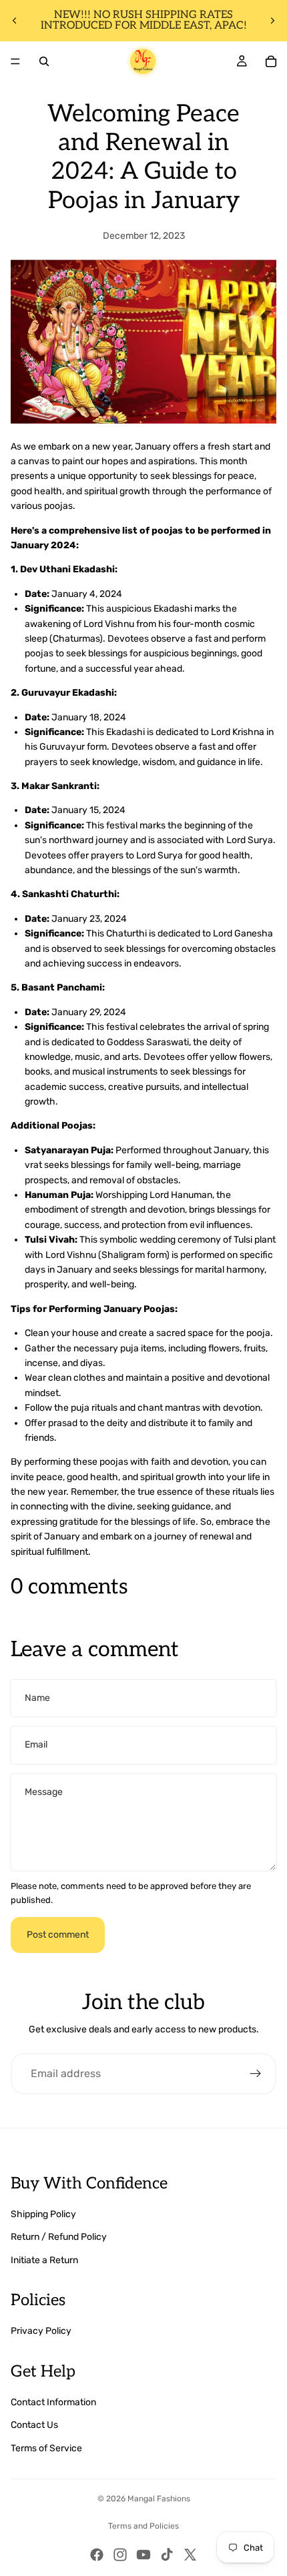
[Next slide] (272, 21)
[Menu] (15, 61)
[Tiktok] (167, 2555)
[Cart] (271, 61)
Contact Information (53, 2402)
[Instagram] (120, 2555)
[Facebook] (97, 2555)
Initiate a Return (44, 2260)
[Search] (44, 61)
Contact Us (34, 2425)
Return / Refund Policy (59, 2237)
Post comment (58, 1935)
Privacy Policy (41, 2331)
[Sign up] (256, 2074)
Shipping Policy (43, 2214)
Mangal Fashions (159, 2499)
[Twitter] (190, 2555)
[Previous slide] (15, 21)
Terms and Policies (143, 2526)
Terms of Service (46, 2448)
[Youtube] (143, 2555)
